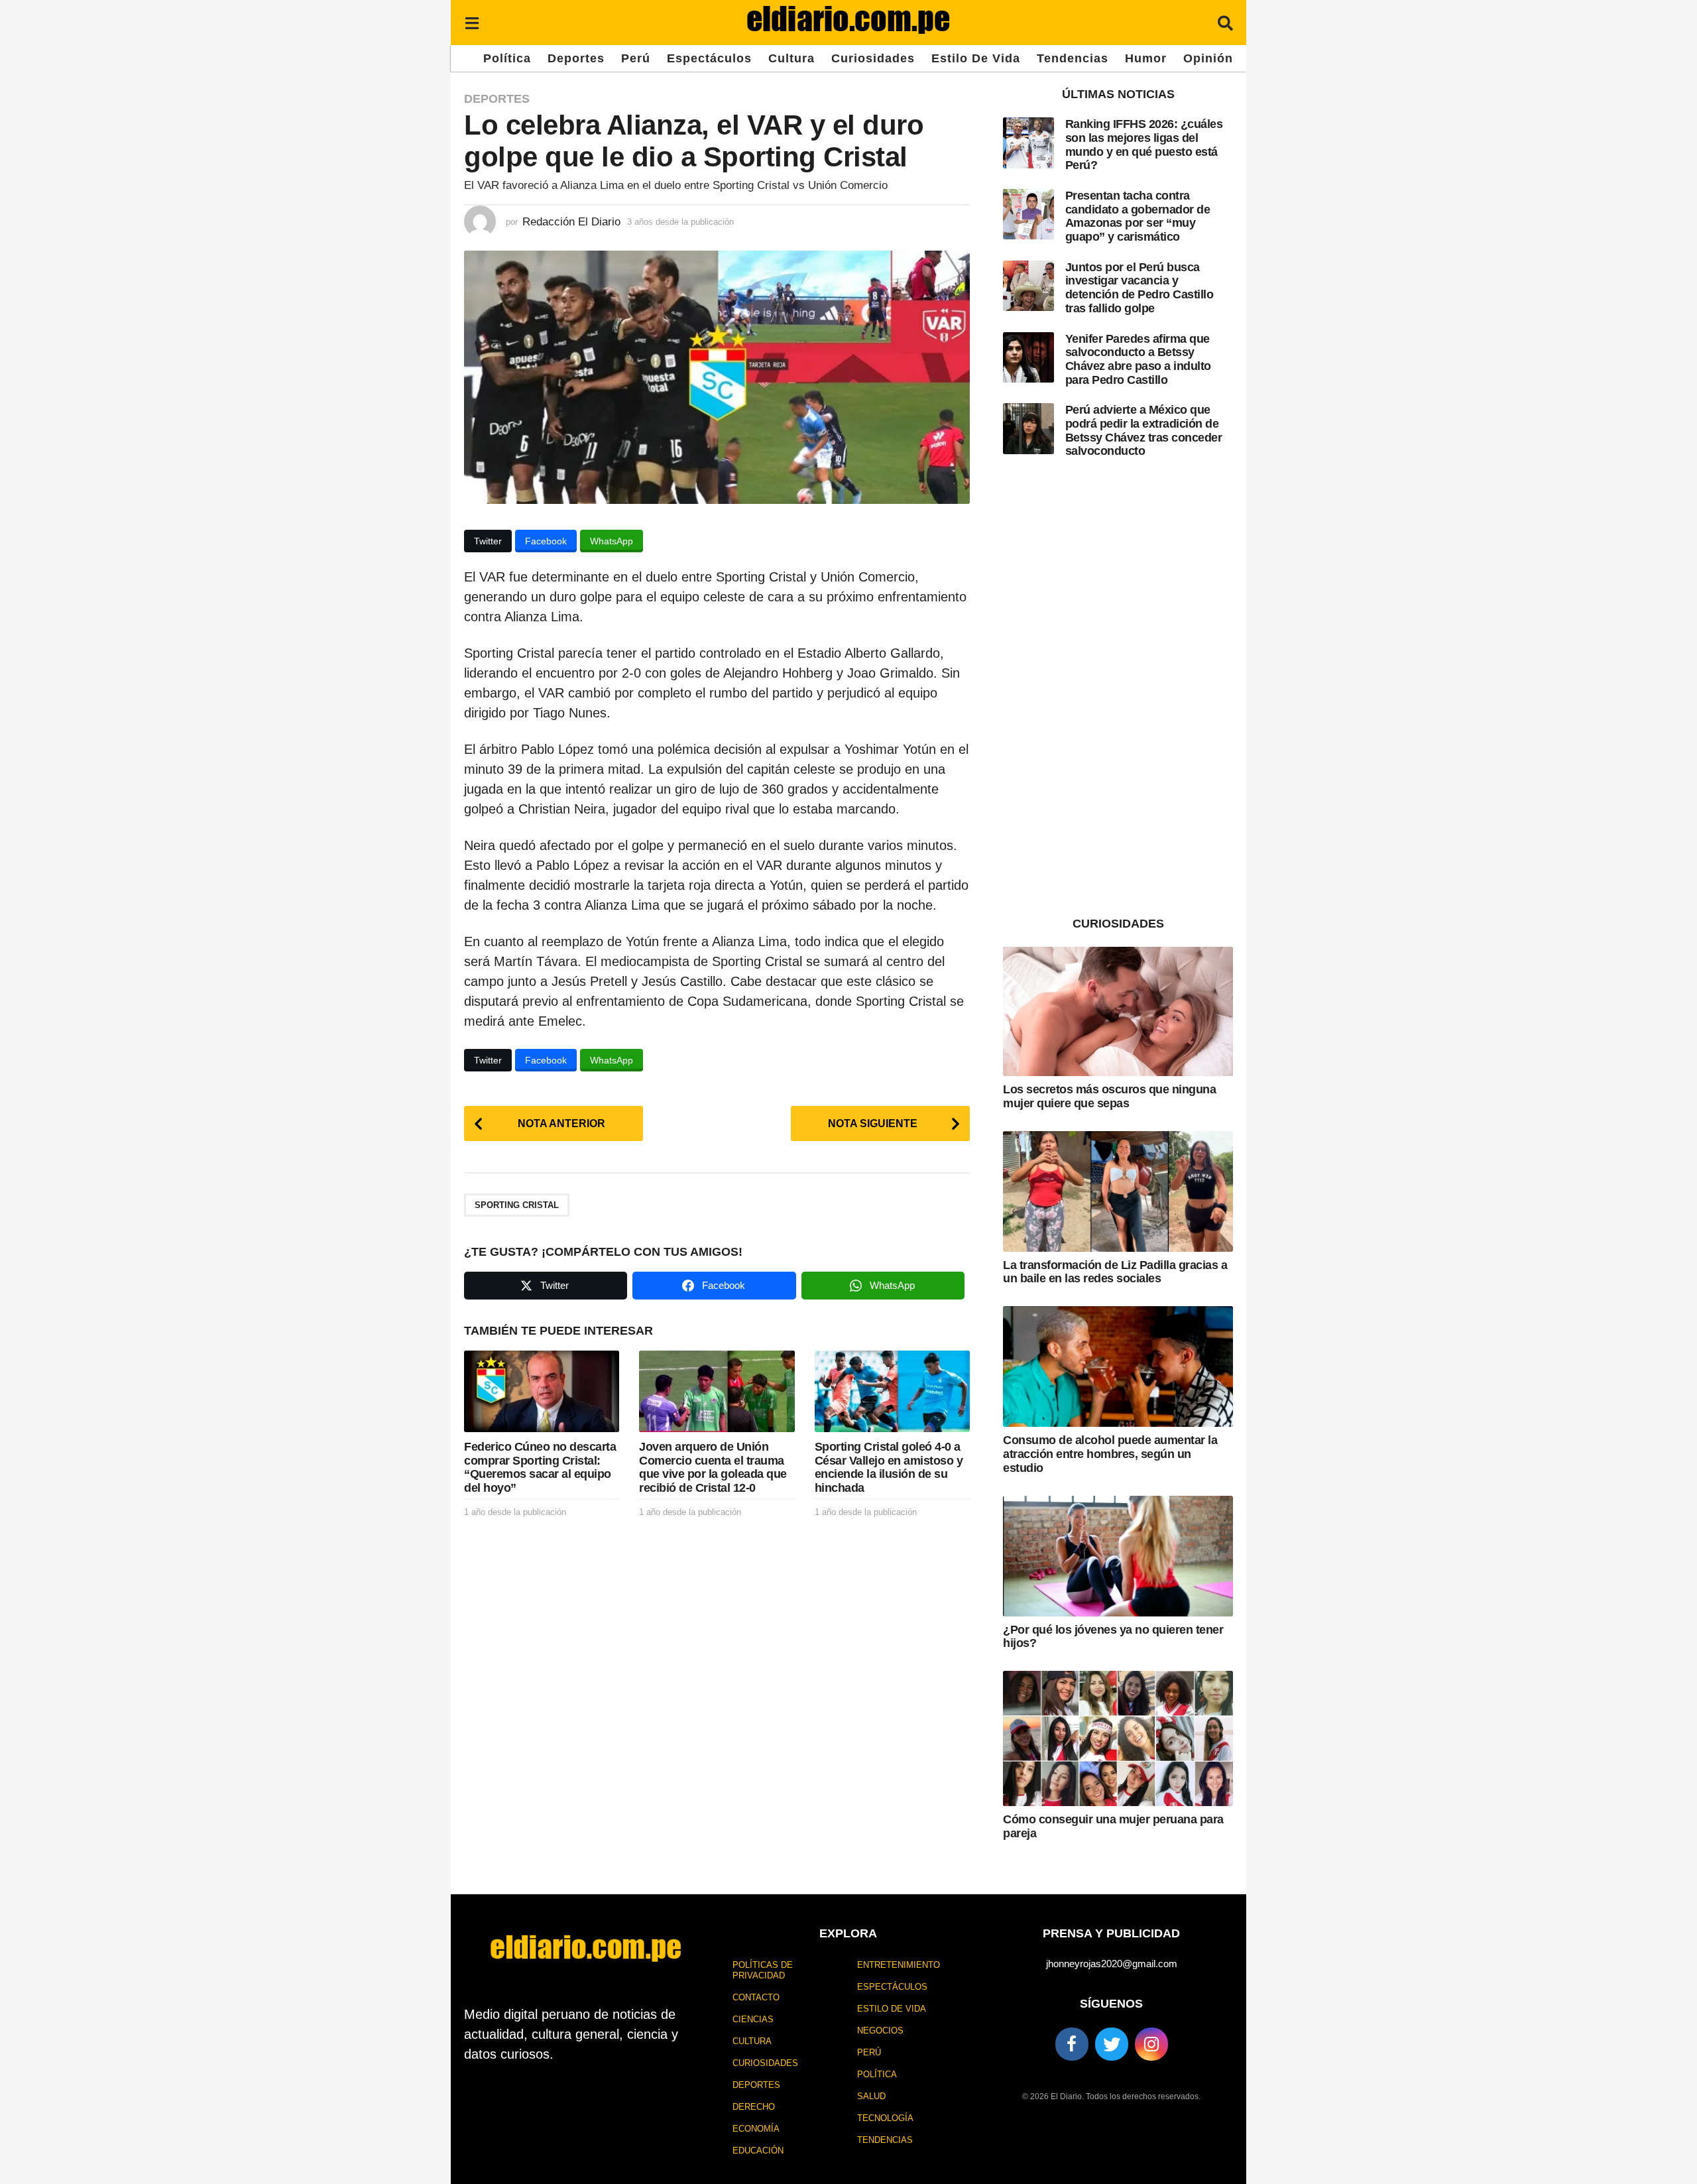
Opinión (1208, 58)
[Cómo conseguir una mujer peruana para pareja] (1118, 1738)
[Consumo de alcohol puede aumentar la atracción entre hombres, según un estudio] (1118, 1366)
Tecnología (885, 2118)
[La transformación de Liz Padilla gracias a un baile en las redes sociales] (1118, 1191)
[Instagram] (1151, 2044)
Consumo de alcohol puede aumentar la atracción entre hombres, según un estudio (1110, 1454)
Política (507, 58)
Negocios (880, 2031)
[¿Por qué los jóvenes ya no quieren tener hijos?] (1118, 1556)
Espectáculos (709, 58)
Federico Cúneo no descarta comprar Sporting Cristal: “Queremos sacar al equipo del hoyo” (540, 1467)
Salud (871, 2096)
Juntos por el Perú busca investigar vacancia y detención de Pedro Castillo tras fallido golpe (1140, 288)
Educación (758, 2151)
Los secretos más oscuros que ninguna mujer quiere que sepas (1109, 1096)
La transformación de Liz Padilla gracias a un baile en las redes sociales (1115, 1272)
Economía (756, 2129)
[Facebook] (1072, 2044)
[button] (472, 23)
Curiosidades (873, 58)
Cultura (791, 58)
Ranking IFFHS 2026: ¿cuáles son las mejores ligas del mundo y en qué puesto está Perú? (1144, 145)
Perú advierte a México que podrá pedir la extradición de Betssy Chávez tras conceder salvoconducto (1144, 430)
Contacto (756, 1997)
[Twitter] (1112, 2044)
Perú (636, 58)
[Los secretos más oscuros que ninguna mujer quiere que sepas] (1118, 1011)
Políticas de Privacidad (763, 1970)
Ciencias (753, 2019)
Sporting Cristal (517, 1205)
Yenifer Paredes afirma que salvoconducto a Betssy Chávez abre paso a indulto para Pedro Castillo (1138, 359)
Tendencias (1073, 58)
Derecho (754, 2107)
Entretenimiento (899, 1965)
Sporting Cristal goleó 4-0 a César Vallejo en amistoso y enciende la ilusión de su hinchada (889, 1467)
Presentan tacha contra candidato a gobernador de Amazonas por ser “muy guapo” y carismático (1138, 216)
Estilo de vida (976, 58)
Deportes (576, 58)
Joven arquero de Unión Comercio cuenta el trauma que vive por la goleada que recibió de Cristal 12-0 (713, 1467)
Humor (1146, 58)
